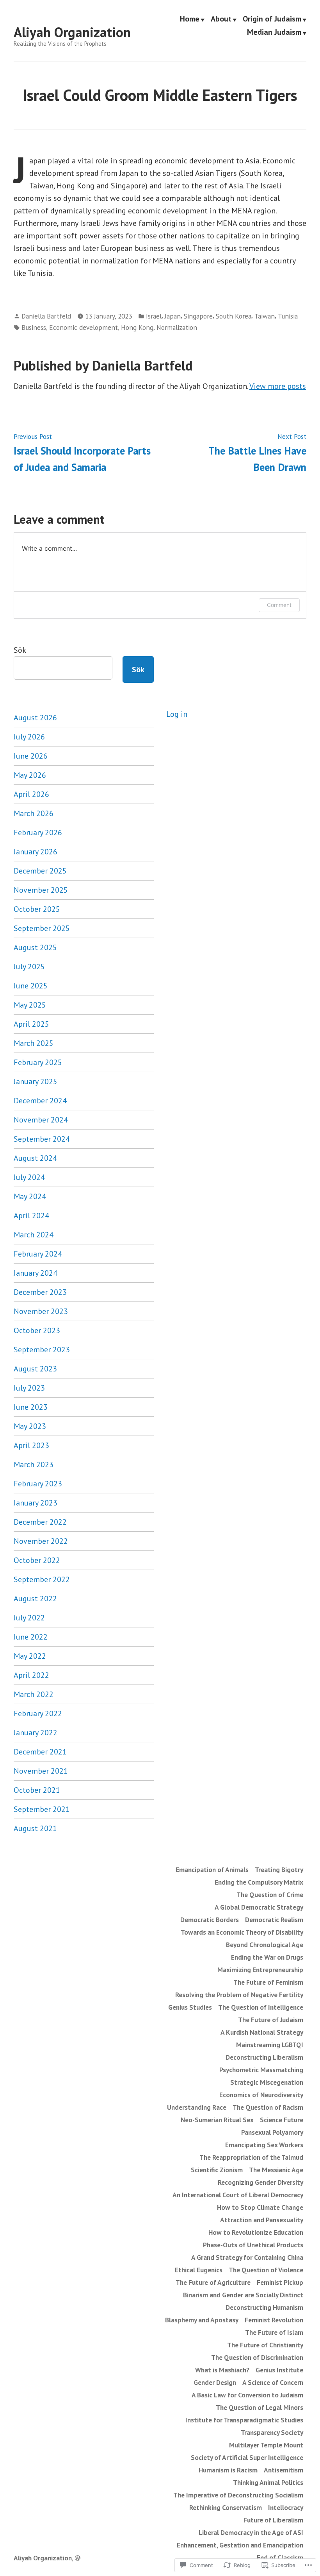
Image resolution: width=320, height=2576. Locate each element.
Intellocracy (286, 2507)
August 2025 (35, 947)
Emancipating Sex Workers (264, 2145)
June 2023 (31, 1407)
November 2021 (41, 1771)
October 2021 (37, 1790)
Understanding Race (197, 2107)
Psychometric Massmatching (261, 2070)
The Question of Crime (270, 1895)
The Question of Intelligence (261, 2007)
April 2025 (31, 1024)
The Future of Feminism (268, 1982)
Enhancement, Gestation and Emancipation (240, 2545)
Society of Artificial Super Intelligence (247, 2457)
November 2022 (41, 1541)
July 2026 (29, 737)
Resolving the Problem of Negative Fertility (239, 1995)
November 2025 (41, 890)
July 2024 (29, 1177)
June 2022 (31, 1637)
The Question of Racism (268, 2107)
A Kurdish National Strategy (262, 2032)
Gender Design (215, 2382)
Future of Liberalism (273, 2520)
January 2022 (36, 1733)
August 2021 (35, 1828)
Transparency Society (272, 2432)
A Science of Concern (273, 2382)
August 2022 (35, 1599)
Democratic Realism (274, 1920)
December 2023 (40, 1292)
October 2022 (37, 1560)
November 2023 (41, 1311)
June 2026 (31, 756)
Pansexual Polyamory (272, 2132)
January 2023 (36, 1503)
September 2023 (42, 1350)
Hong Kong (137, 327)
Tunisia (288, 316)
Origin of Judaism (272, 19)
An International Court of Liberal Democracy (238, 2195)
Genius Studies (190, 2007)
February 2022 (38, 1713)
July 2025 (29, 967)
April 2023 (31, 1445)
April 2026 (31, 794)
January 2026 (36, 852)
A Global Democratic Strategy (259, 1907)
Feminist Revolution (274, 2320)
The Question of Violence (266, 2270)
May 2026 (30, 775)
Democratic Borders (210, 1920)
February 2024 (38, 1254)
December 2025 (40, 871)
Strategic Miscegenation (267, 2082)
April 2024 (31, 1215)
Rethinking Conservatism (226, 2507)
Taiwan (265, 316)
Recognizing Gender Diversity (260, 2182)
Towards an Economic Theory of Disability (242, 1932)
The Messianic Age (276, 2170)
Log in (177, 714)
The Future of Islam (274, 2332)
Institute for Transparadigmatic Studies (244, 2420)
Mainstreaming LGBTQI (270, 2045)
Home (190, 19)
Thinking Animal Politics (268, 2482)
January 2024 (36, 1273)
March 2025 (34, 1043)
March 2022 (34, 1694)
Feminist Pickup (280, 2282)
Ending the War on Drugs (267, 1957)
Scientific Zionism (217, 2170)
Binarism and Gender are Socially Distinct (243, 2295)
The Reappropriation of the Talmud (251, 2157)
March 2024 (34, 1235)
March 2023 (34, 1464)
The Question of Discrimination (257, 2357)
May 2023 (30, 1426)
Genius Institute (279, 2370)
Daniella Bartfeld (46, 316)
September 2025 (42, 928)
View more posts (278, 386)
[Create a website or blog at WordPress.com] (78, 2558)
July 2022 (29, 1618)
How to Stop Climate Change (260, 2207)
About (221, 19)
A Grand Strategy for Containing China (247, 2257)
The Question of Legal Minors (260, 2407)
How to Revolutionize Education (256, 2232)
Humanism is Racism (228, 2470)
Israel (154, 316)
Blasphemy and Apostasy (202, 2320)
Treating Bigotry (279, 1870)
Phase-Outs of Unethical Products (253, 2245)
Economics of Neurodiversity (261, 2095)
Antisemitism (284, 2470)
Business (34, 327)
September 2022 (42, 1579)
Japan (173, 316)
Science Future (282, 2120)
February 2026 (38, 832)
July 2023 (29, 1388)
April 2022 (31, 1675)
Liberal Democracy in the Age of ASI (251, 2532)
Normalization (177, 327)
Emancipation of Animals (212, 1870)
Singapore (198, 316)
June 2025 (31, 986)
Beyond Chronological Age (265, 1945)
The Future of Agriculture (213, 2282)
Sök (20, 650)
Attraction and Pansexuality (262, 2220)
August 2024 (35, 1158)
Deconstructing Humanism (264, 2307)
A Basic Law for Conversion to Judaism (247, 2395)
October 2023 (37, 1330)
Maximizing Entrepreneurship (260, 1970)
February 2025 (38, 1062)
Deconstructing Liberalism (264, 2057)
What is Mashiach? (222, 2370)
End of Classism (280, 2557)
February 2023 (38, 1484)
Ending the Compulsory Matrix (259, 1882)
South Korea (234, 316)
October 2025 (37, 909)
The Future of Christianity (265, 2345)
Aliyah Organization (72, 32)
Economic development (84, 327)
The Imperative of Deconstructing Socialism (238, 2495)
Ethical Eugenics (199, 2270)
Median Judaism (274, 32)
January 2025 (36, 1081)
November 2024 (41, 1120)
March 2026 (34, 813)
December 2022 (40, 1522)
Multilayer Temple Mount (266, 2445)
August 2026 (35, 718)
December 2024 (40, 1101)
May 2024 (30, 1196)
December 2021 (40, 1752)
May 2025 (30, 1005)
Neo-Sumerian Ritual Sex (217, 2120)
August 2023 (35, 1369)
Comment (279, 605)
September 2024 (42, 1139)
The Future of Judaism (271, 2020)
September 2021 (42, 1809)
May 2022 (30, 1656)
